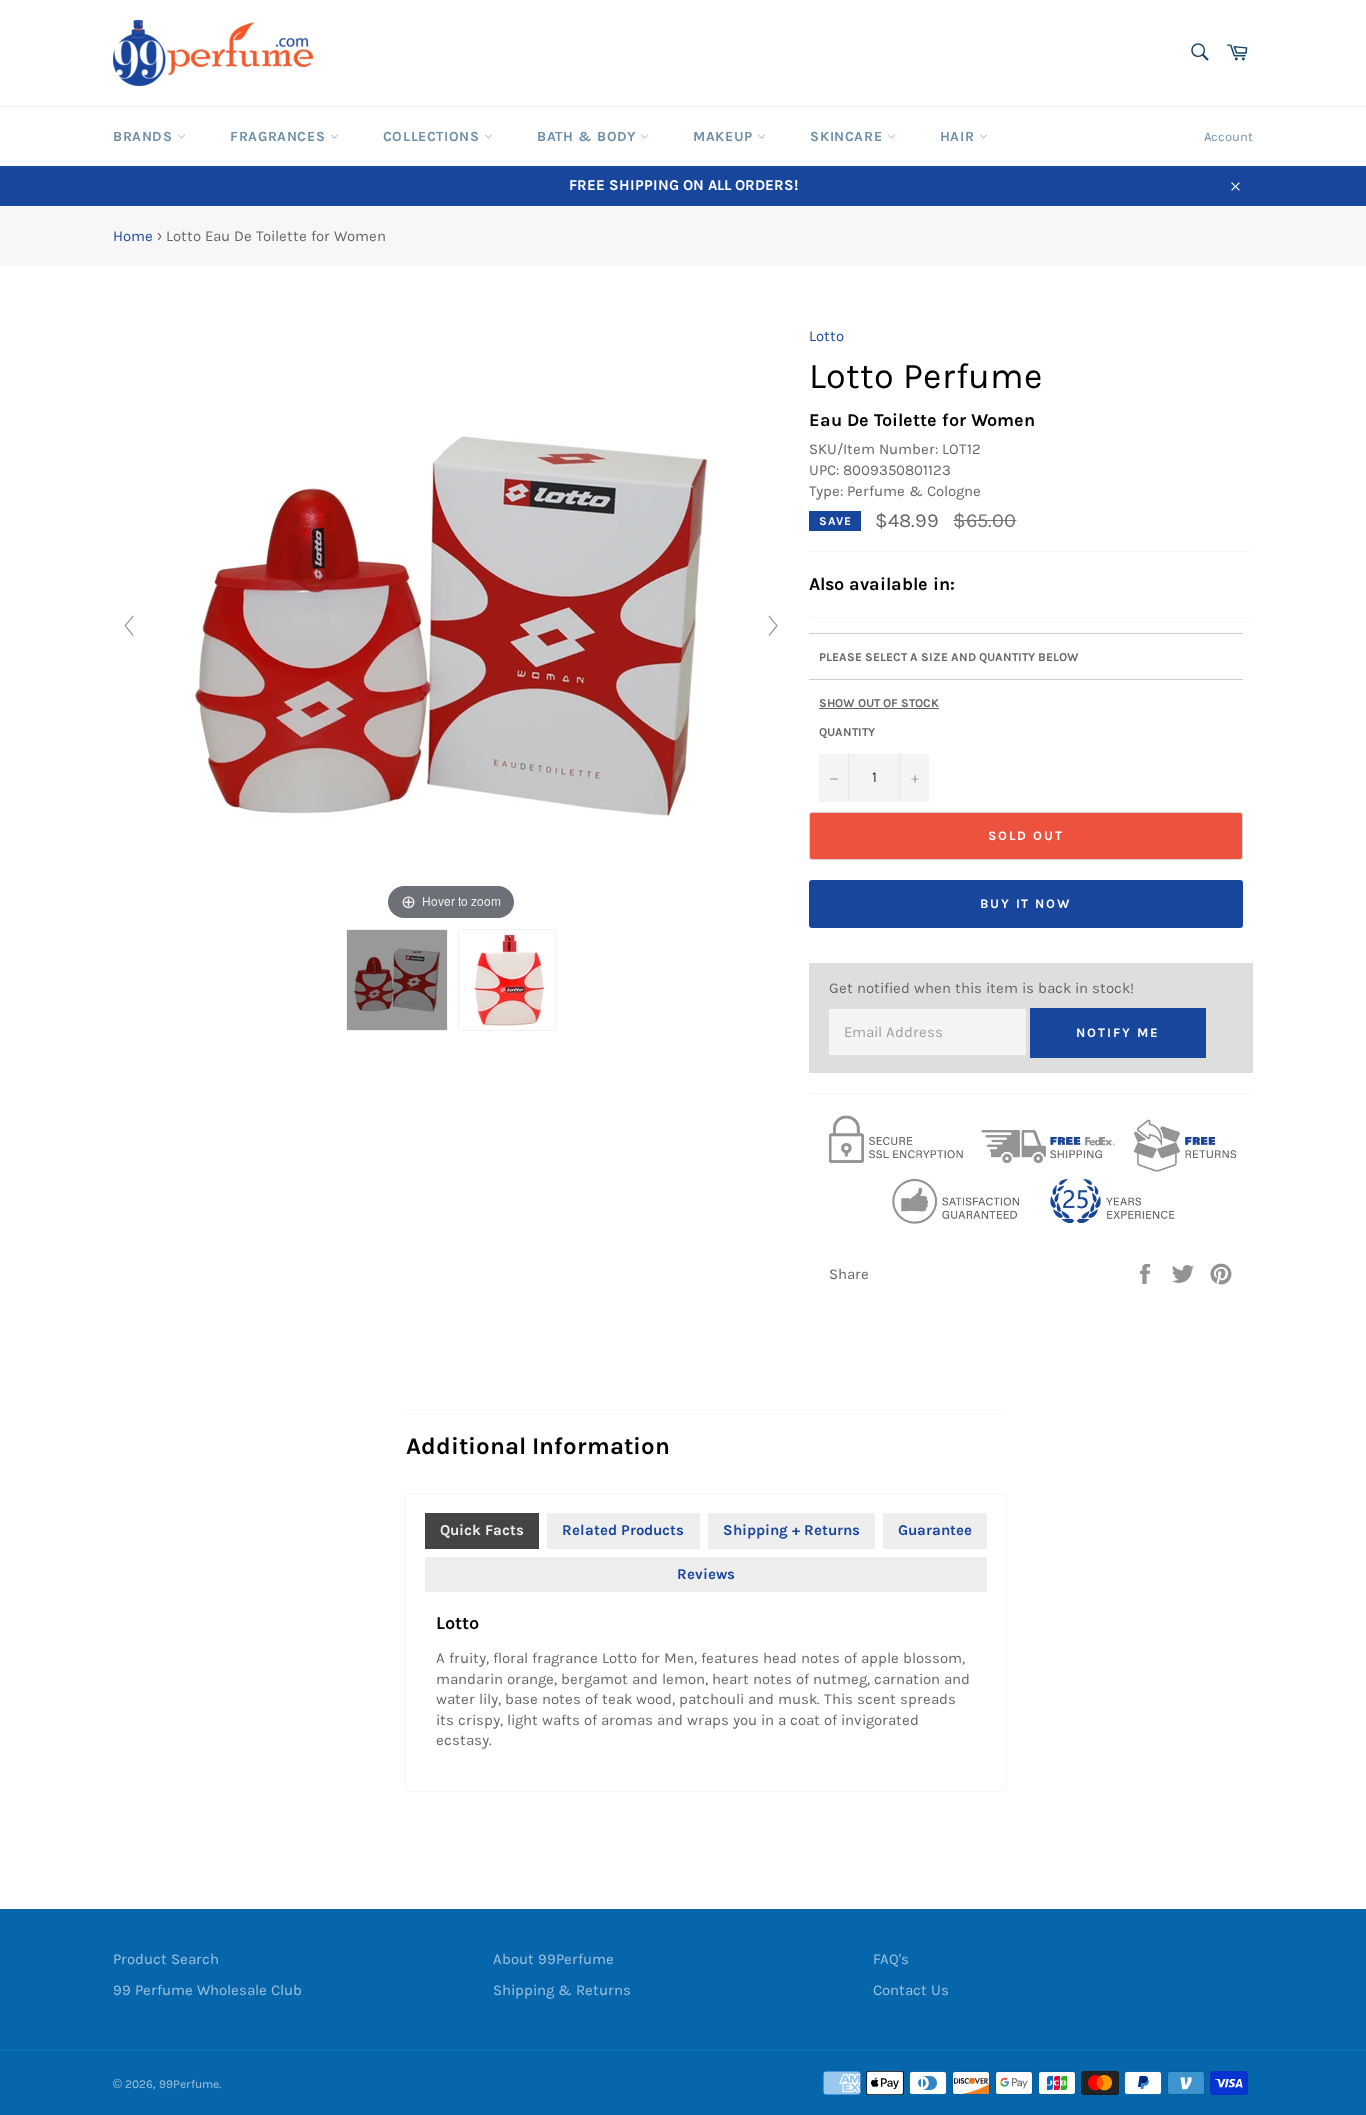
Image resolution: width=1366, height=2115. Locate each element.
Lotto (826, 336)
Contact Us (911, 1990)
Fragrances (280, 136)
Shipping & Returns (562, 1990)
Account (1228, 136)
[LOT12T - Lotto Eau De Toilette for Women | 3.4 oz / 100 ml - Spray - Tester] (507, 980)
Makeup (725, 136)
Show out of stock (879, 703)
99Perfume (189, 2084)
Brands (145, 136)
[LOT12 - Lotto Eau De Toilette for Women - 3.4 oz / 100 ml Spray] (397, 980)
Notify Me (1118, 1032)
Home (133, 236)
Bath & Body (588, 136)
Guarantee (935, 1530)
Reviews (706, 1574)
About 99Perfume (553, 1959)
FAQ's (891, 1959)
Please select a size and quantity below (949, 657)
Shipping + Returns (791, 1530)
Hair (959, 136)
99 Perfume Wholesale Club (207, 1990)
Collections (433, 136)
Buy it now (1026, 903)
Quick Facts (482, 1530)
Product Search (166, 1959)
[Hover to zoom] (451, 625)
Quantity (847, 732)
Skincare (848, 136)
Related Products (623, 1530)
